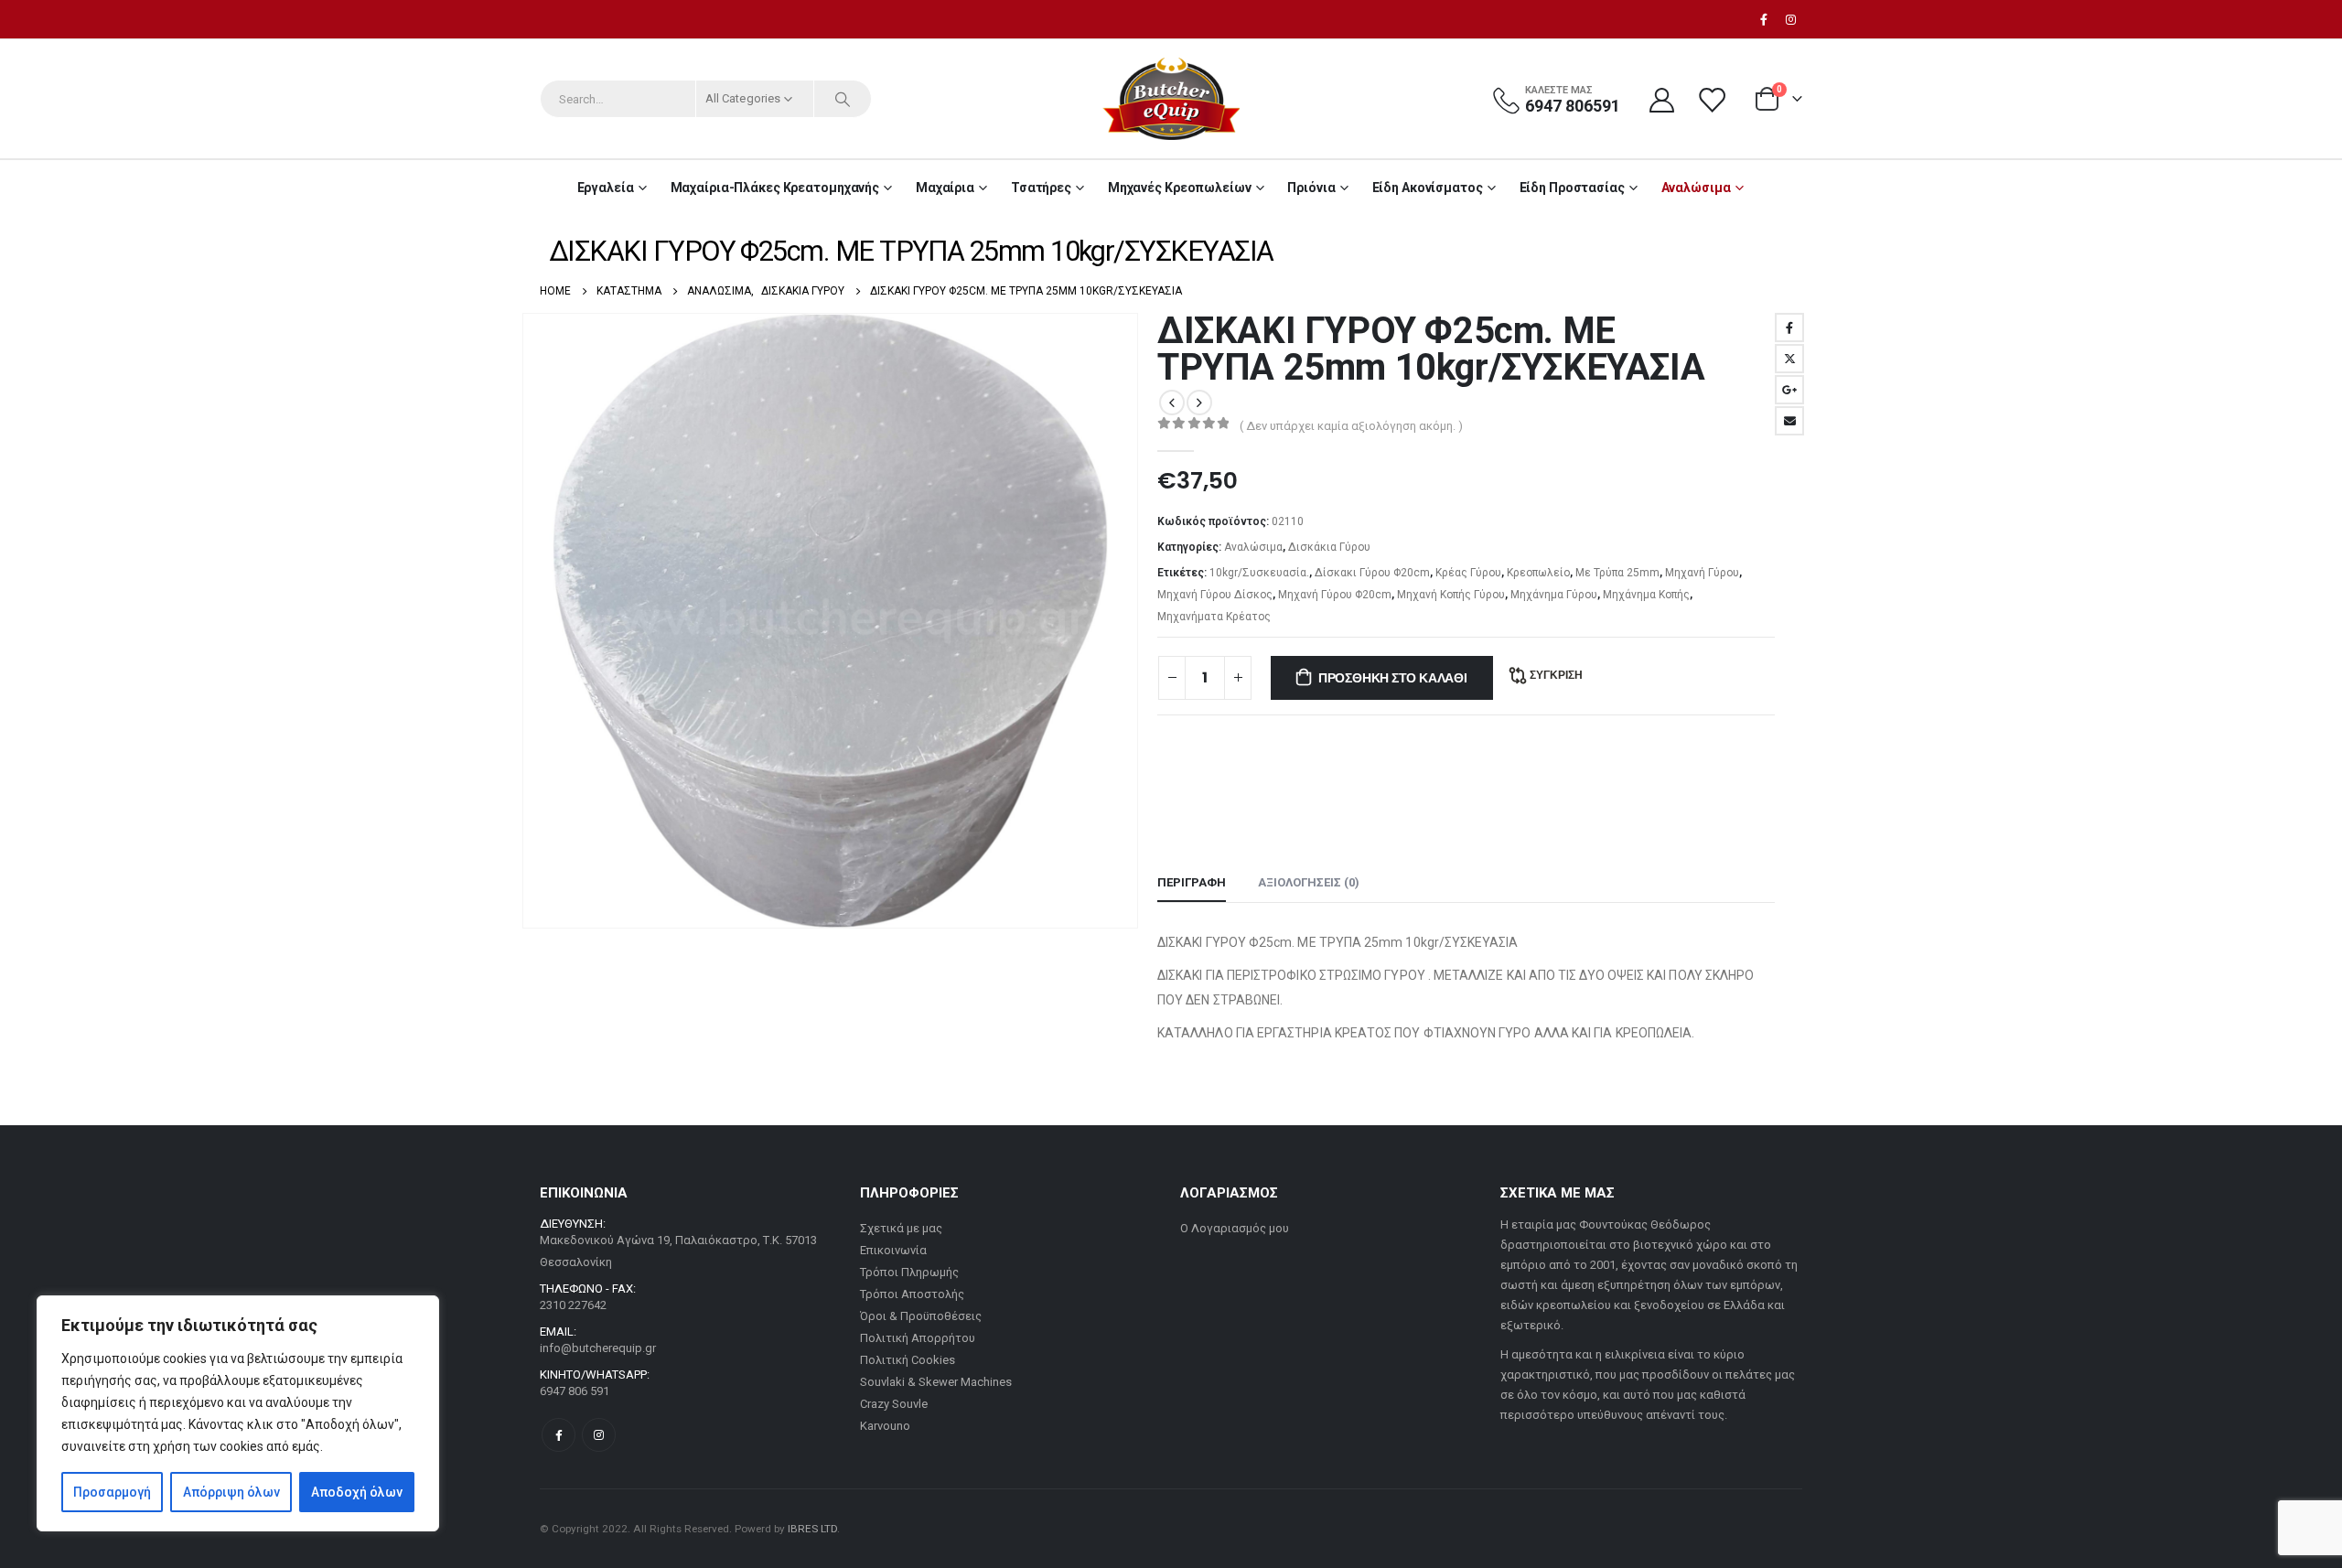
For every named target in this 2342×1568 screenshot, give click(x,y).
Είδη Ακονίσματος (1428, 188)
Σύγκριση (1556, 675)
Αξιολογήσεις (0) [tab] (1309, 882)
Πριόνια (1311, 188)
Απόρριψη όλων (231, 1492)
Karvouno (885, 1426)
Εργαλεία (606, 188)
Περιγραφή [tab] (1192, 882)
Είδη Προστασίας (1572, 188)
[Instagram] (1790, 19)
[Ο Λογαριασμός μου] (1661, 99)
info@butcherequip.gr (598, 1348)
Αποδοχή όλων (357, 1492)
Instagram (599, 1435)
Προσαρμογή (112, 1492)
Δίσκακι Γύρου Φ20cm (1372, 573)
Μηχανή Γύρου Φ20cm (1335, 595)
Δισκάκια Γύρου (1329, 547)
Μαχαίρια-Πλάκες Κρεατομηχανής (775, 188)
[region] (238, 1413)
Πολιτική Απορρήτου (918, 1338)
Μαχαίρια (945, 188)
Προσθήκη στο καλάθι (1393, 678)
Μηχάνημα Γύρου (1554, 595)
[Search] (843, 99)
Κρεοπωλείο (1538, 573)
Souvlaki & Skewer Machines (936, 1382)
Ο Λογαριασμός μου (1235, 1228)
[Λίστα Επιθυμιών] (1714, 99)
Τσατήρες (1041, 188)
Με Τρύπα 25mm (1617, 573)
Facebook (1789, 328)
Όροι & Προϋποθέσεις (921, 1316)
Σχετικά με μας (901, 1228)
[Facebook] (1764, 19)
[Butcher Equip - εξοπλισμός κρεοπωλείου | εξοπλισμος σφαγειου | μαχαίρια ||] (1171, 99)
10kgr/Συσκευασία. (1259, 573)
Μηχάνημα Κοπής (1646, 595)
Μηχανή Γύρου (1702, 573)
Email (1789, 421)
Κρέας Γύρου (1468, 573)
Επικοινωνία (893, 1250)
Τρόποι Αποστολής (912, 1294)
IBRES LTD (812, 1529)
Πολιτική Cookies (908, 1360)
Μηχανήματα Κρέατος (1214, 617)
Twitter (1789, 359)
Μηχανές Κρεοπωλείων (1180, 188)
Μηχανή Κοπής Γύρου (1451, 595)
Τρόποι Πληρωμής (909, 1272)
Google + (1789, 390)
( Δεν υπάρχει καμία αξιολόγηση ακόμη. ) (1351, 426)
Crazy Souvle (894, 1404)
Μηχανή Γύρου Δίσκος (1215, 595)
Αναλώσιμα (1696, 188)
